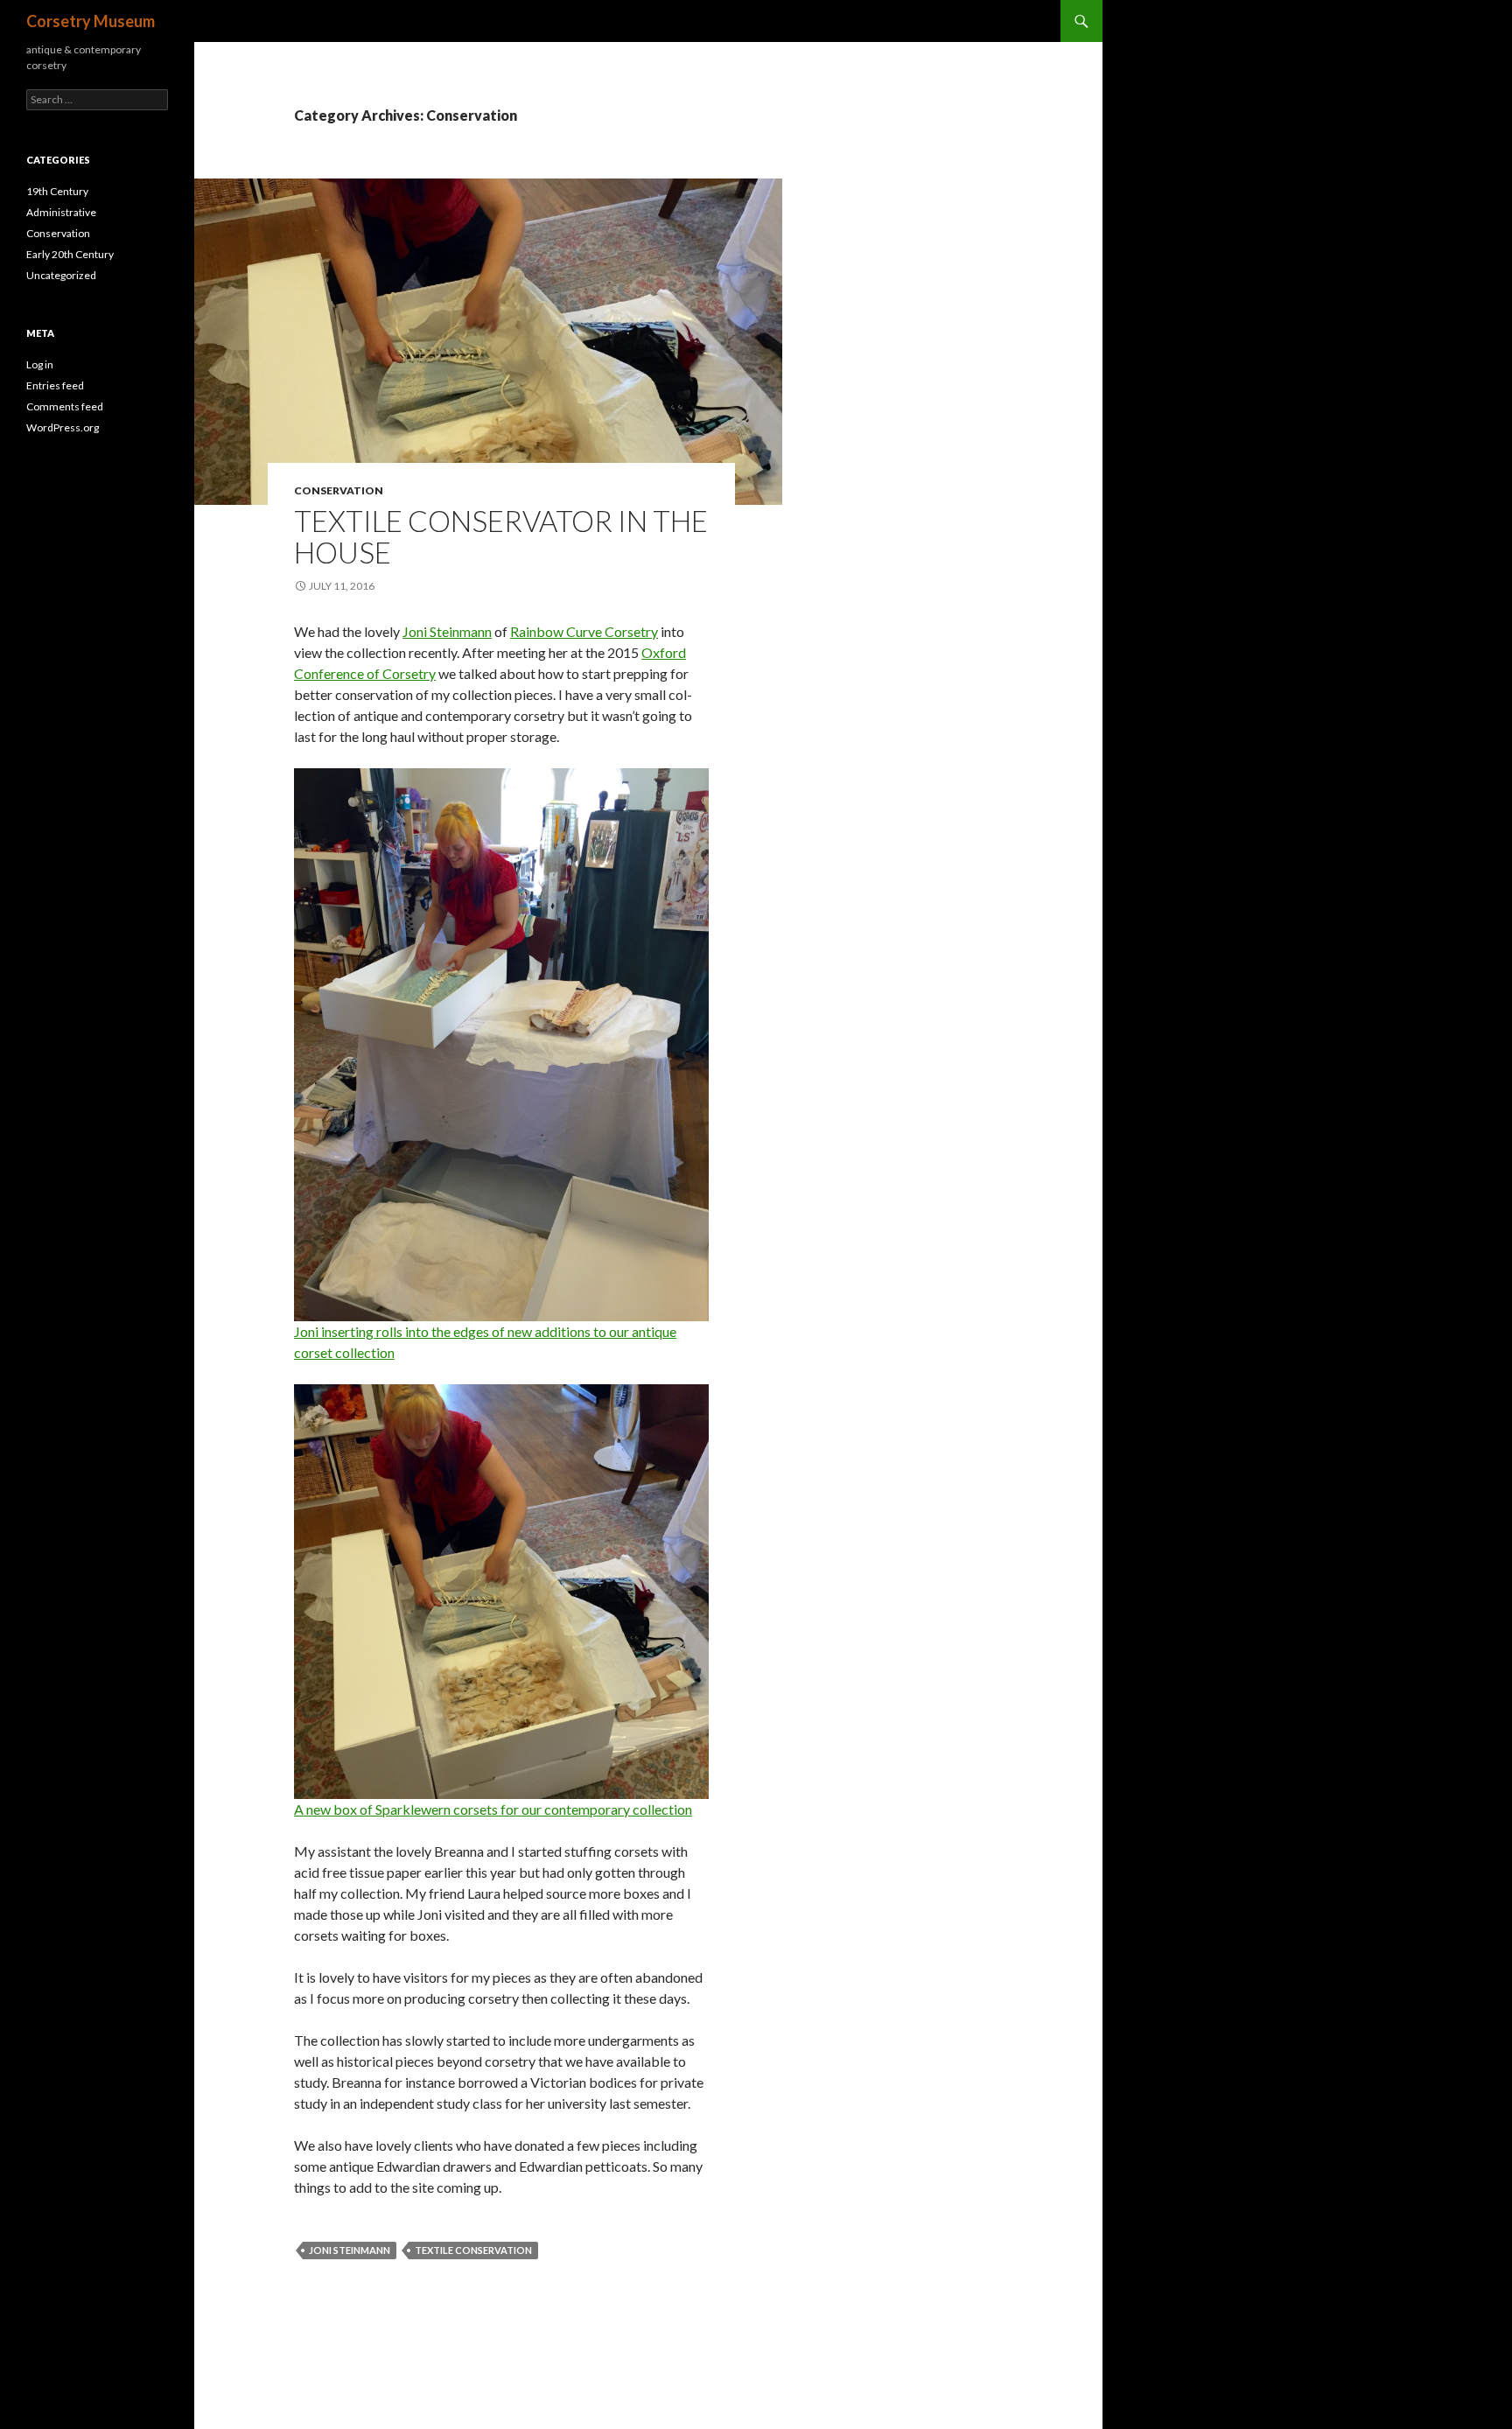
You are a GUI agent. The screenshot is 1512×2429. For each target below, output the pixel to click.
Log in (40, 364)
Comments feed (65, 406)
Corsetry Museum (91, 21)
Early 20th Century (70, 254)
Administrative (61, 212)
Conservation (339, 490)
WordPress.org (63, 427)
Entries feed (55, 385)
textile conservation (473, 2250)
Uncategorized (61, 275)
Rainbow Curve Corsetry (584, 631)
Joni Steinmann (447, 631)
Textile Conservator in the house (501, 536)
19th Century (57, 191)
